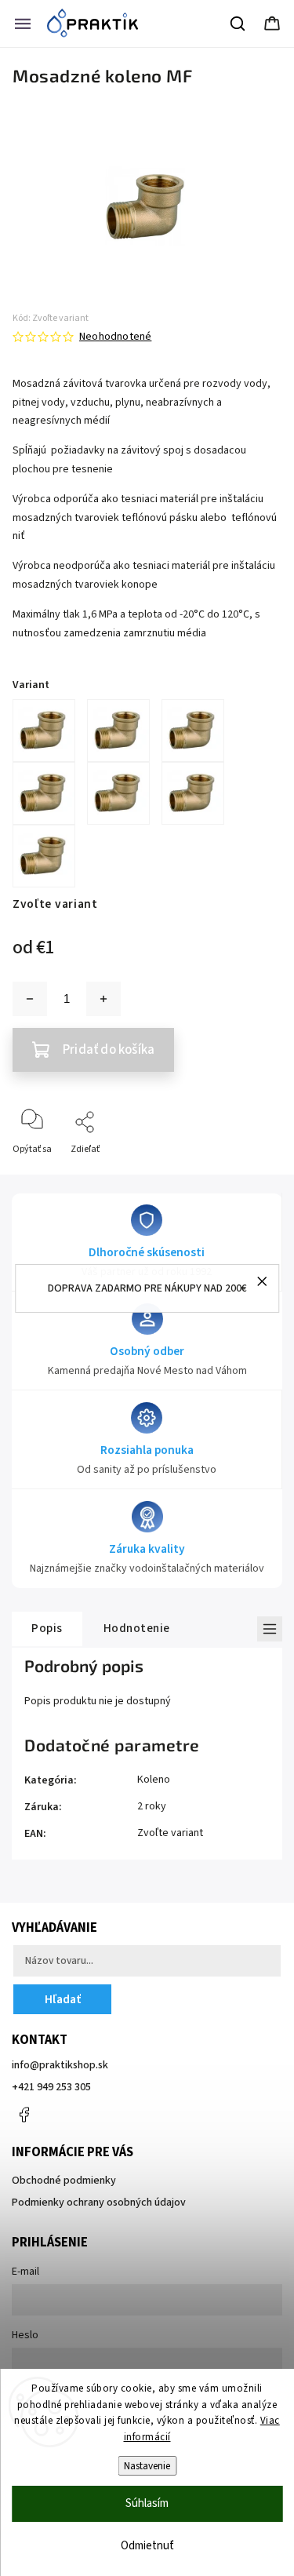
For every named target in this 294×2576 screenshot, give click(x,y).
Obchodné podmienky (64, 2181)
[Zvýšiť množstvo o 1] (103, 999)
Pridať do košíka (109, 1050)
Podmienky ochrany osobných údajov (99, 2203)
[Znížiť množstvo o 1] (30, 999)
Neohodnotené (115, 337)
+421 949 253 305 (51, 2087)
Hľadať (63, 1999)
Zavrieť (254, 1175)
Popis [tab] (47, 1628)
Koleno (154, 1780)
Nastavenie (147, 2466)
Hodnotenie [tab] (137, 1628)
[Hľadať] (238, 24)
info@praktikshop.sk (60, 2065)
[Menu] (23, 24)
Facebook (24, 2115)
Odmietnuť (147, 2546)
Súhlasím (147, 2503)
